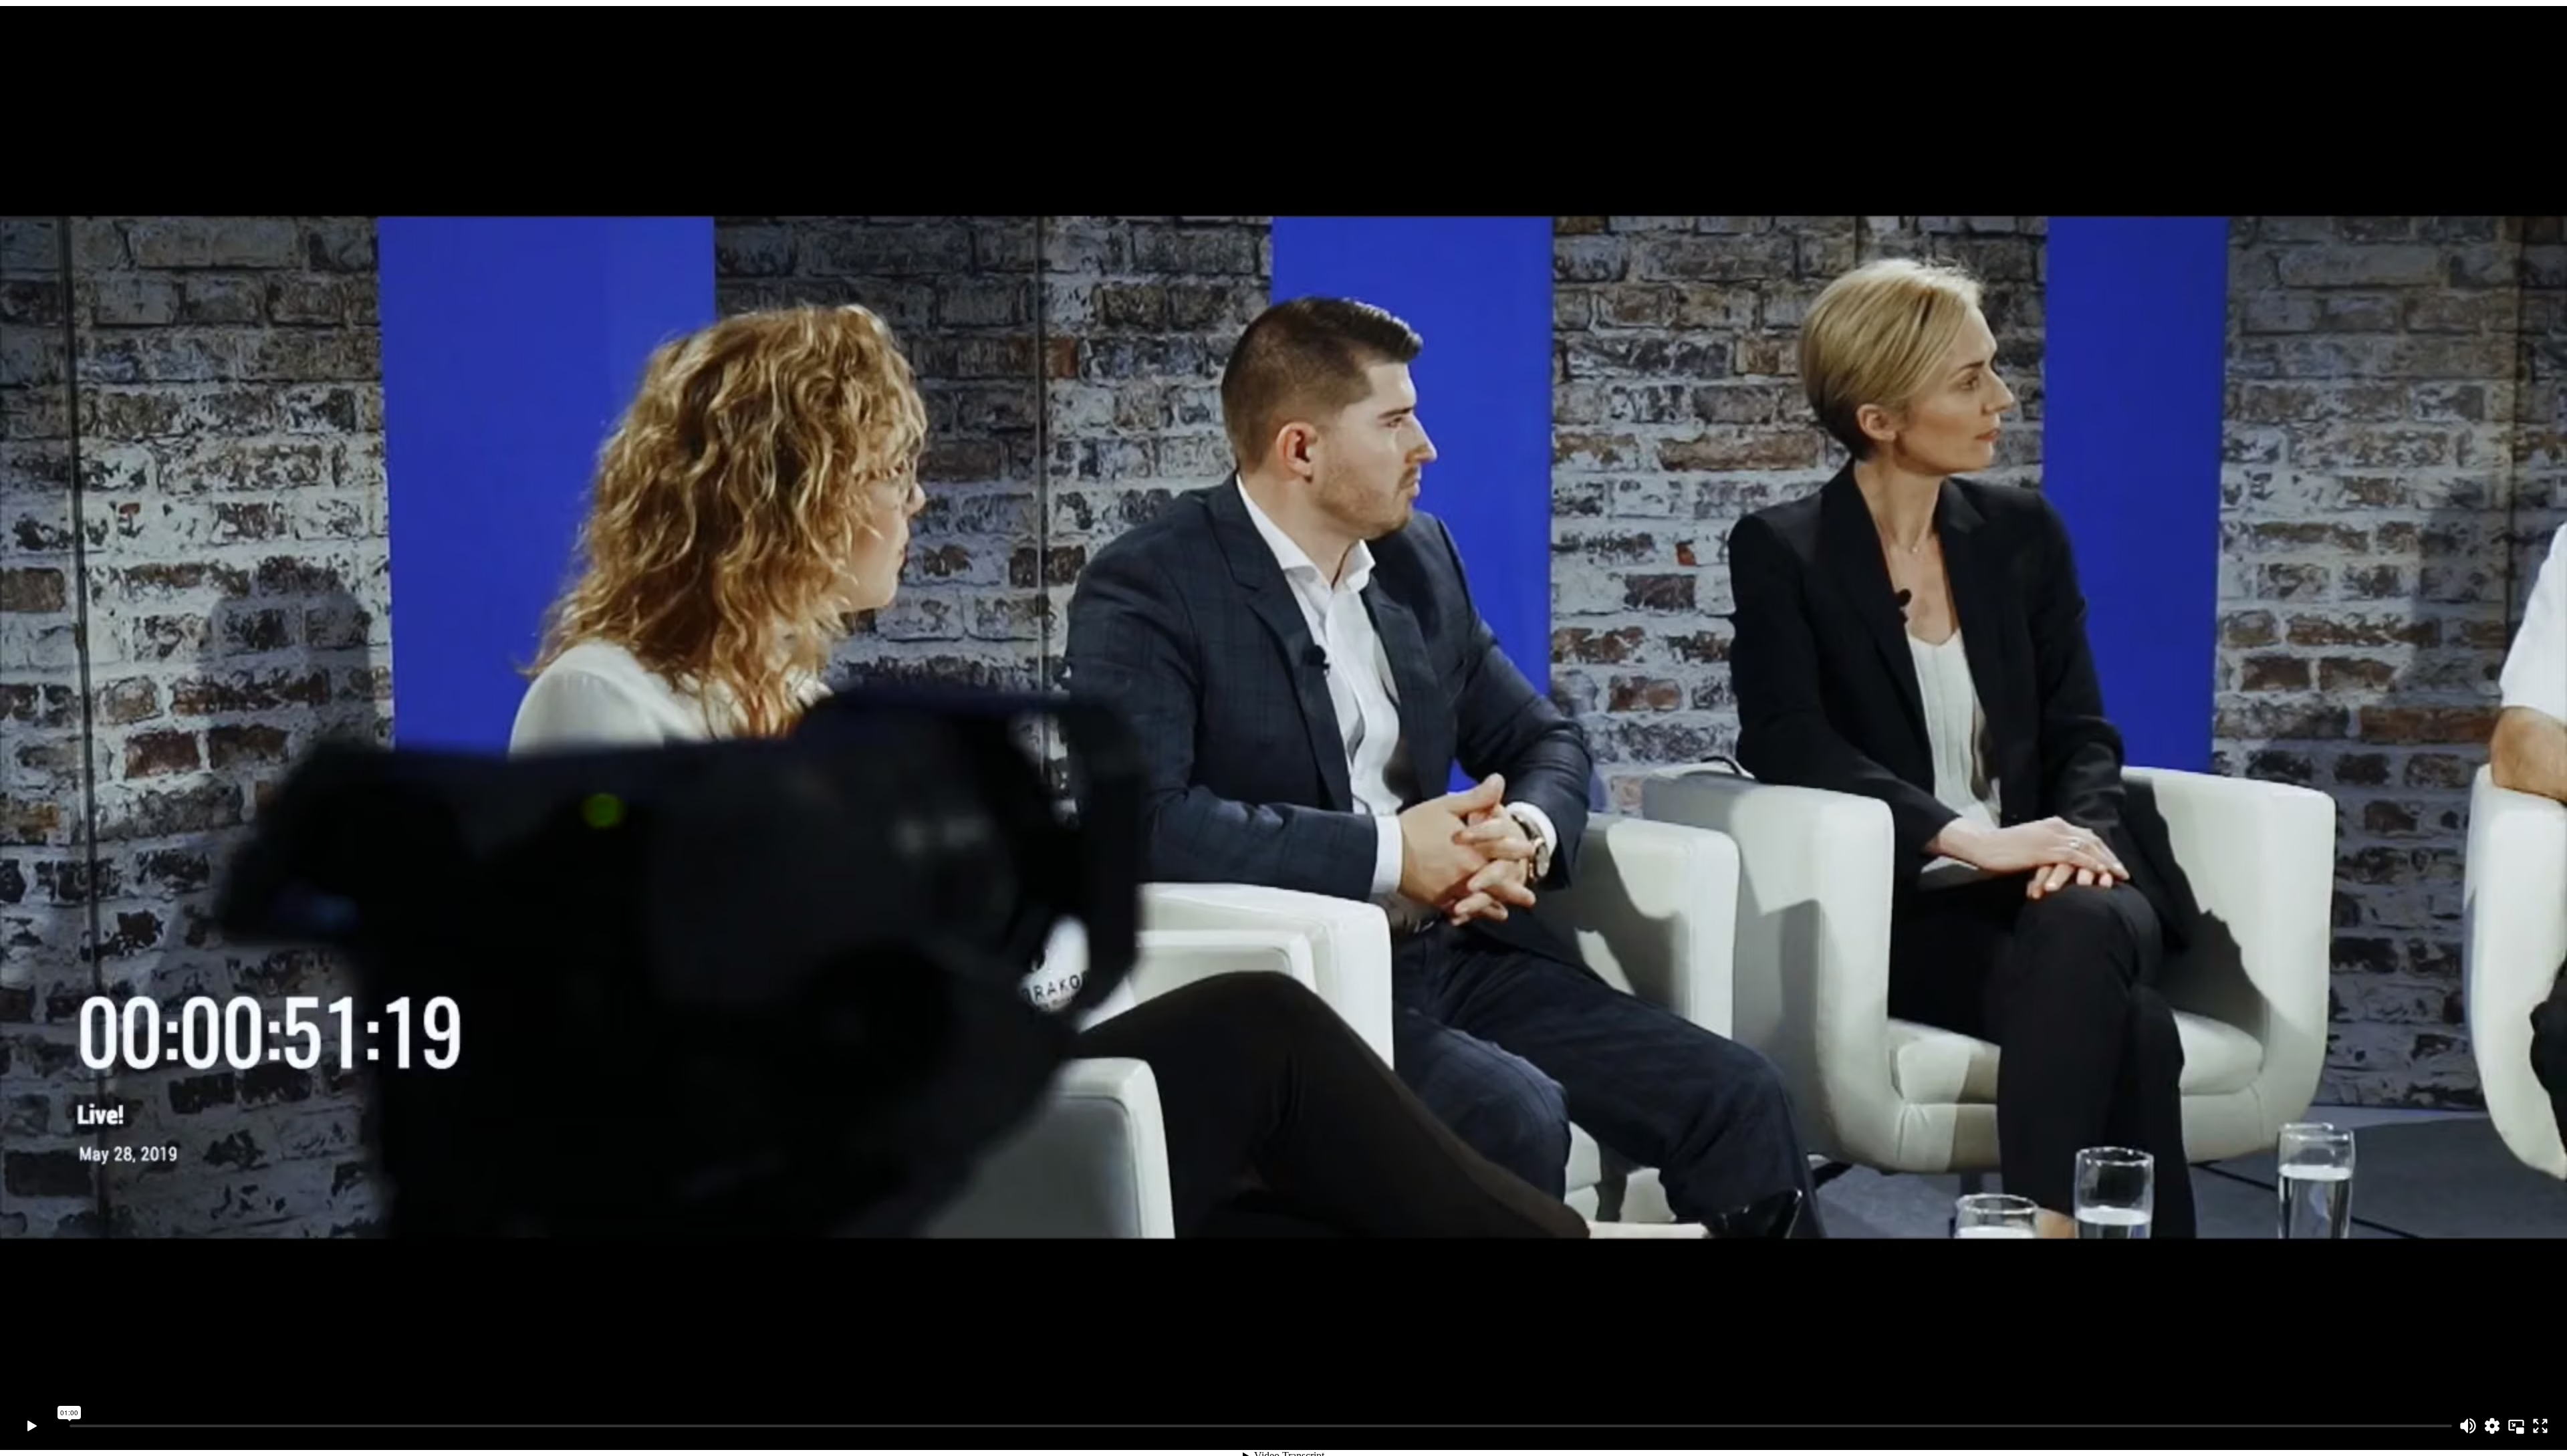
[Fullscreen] (2540, 1426)
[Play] (32, 1426)
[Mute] (2468, 1426)
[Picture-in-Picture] (2516, 1426)
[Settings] (2492, 1426)
